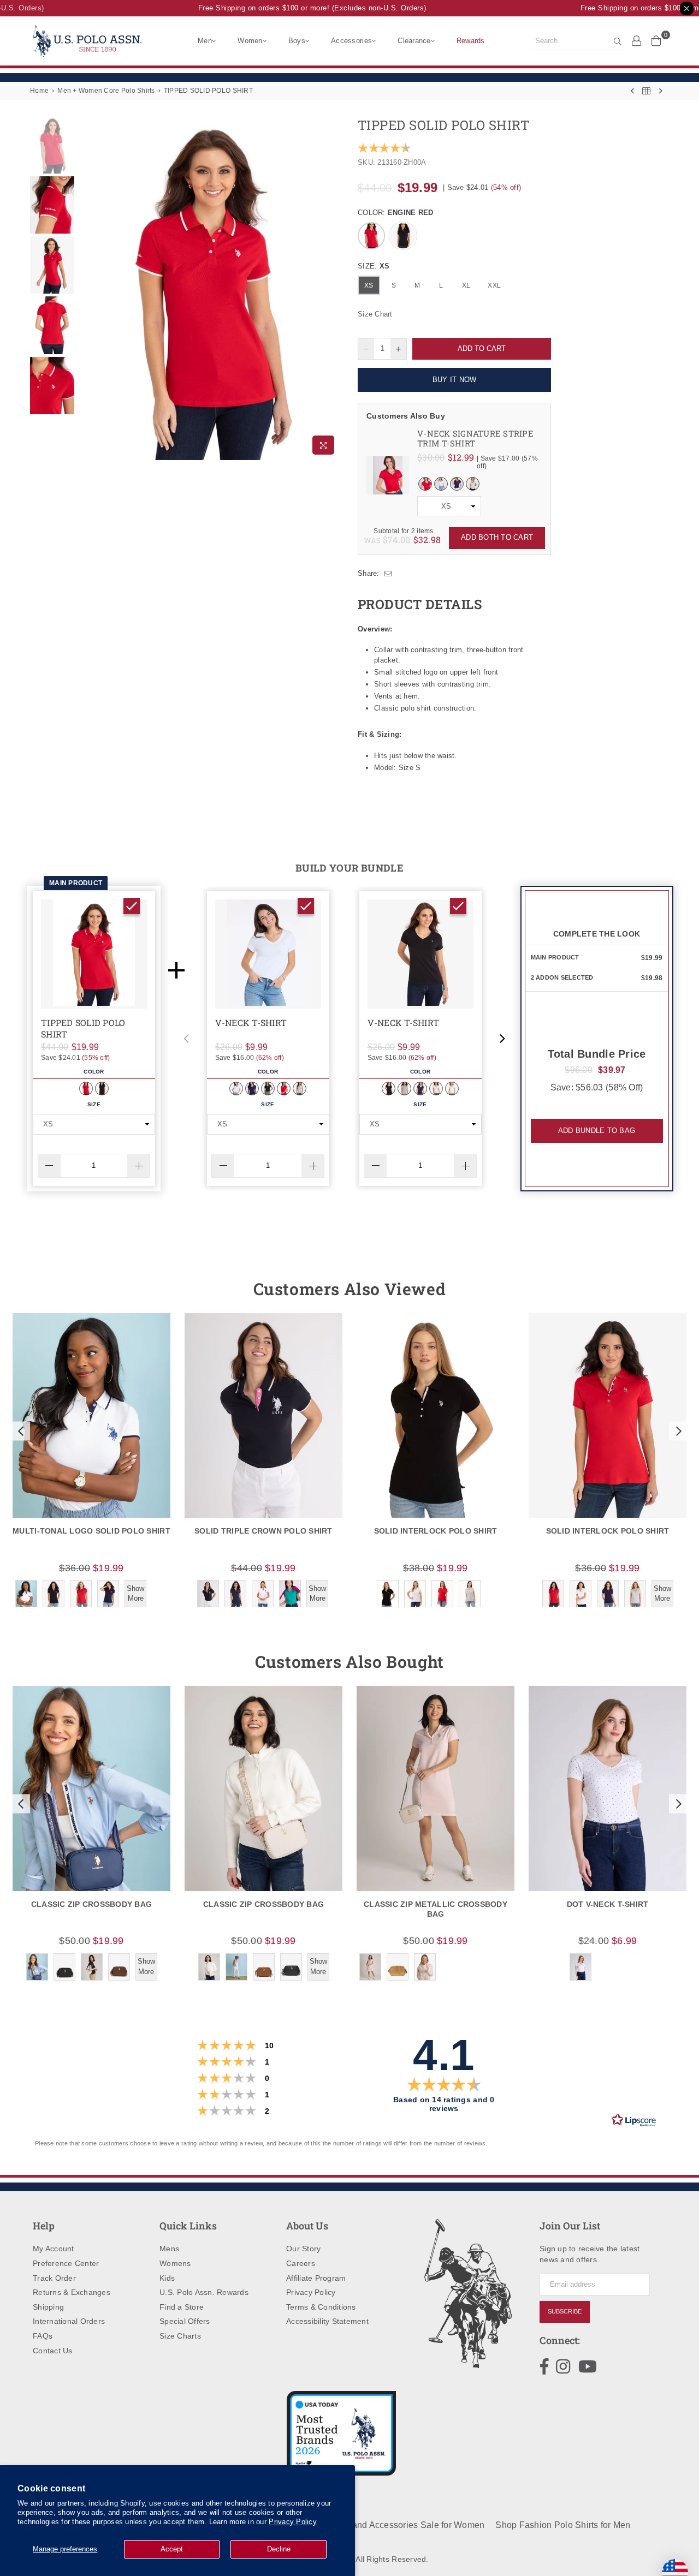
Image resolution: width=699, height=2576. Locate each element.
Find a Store (182, 2307)
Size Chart (375, 314)
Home (39, 91)
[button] (186, 1039)
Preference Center (66, 2263)
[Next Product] (661, 91)
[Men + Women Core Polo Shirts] (646, 91)
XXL (494, 285)
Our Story (303, 2249)
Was (387, 540)
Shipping (48, 2307)
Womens (175, 2263)
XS (369, 285)
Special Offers (185, 2321)
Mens (169, 2249)
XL (466, 285)
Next (332, 288)
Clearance (414, 41)
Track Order (54, 2278)
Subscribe (565, 2311)
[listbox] (449, 506)
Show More (135, 1593)
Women (250, 41)
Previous (87, 288)
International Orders (69, 2321)
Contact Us (53, 2351)
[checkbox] (132, 906)
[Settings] (637, 40)
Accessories (351, 41)
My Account (54, 2249)
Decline (279, 2549)
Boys (297, 41)
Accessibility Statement (327, 2321)
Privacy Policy (293, 2522)
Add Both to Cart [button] (497, 537)
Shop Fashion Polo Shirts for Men (563, 2525)
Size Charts (180, 2336)
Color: (395, 213)
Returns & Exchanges (72, 2292)
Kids (167, 2278)
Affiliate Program (316, 2278)
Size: (374, 266)
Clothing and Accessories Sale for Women (400, 2525)
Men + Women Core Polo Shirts (106, 91)
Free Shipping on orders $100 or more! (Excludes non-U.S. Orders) (297, 8)
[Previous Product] (632, 91)
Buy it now (455, 380)
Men (205, 41)
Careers (301, 2263)
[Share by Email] (388, 574)
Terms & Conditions (321, 2307)
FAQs (43, 2336)
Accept (172, 2549)
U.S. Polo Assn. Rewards (204, 2292)
